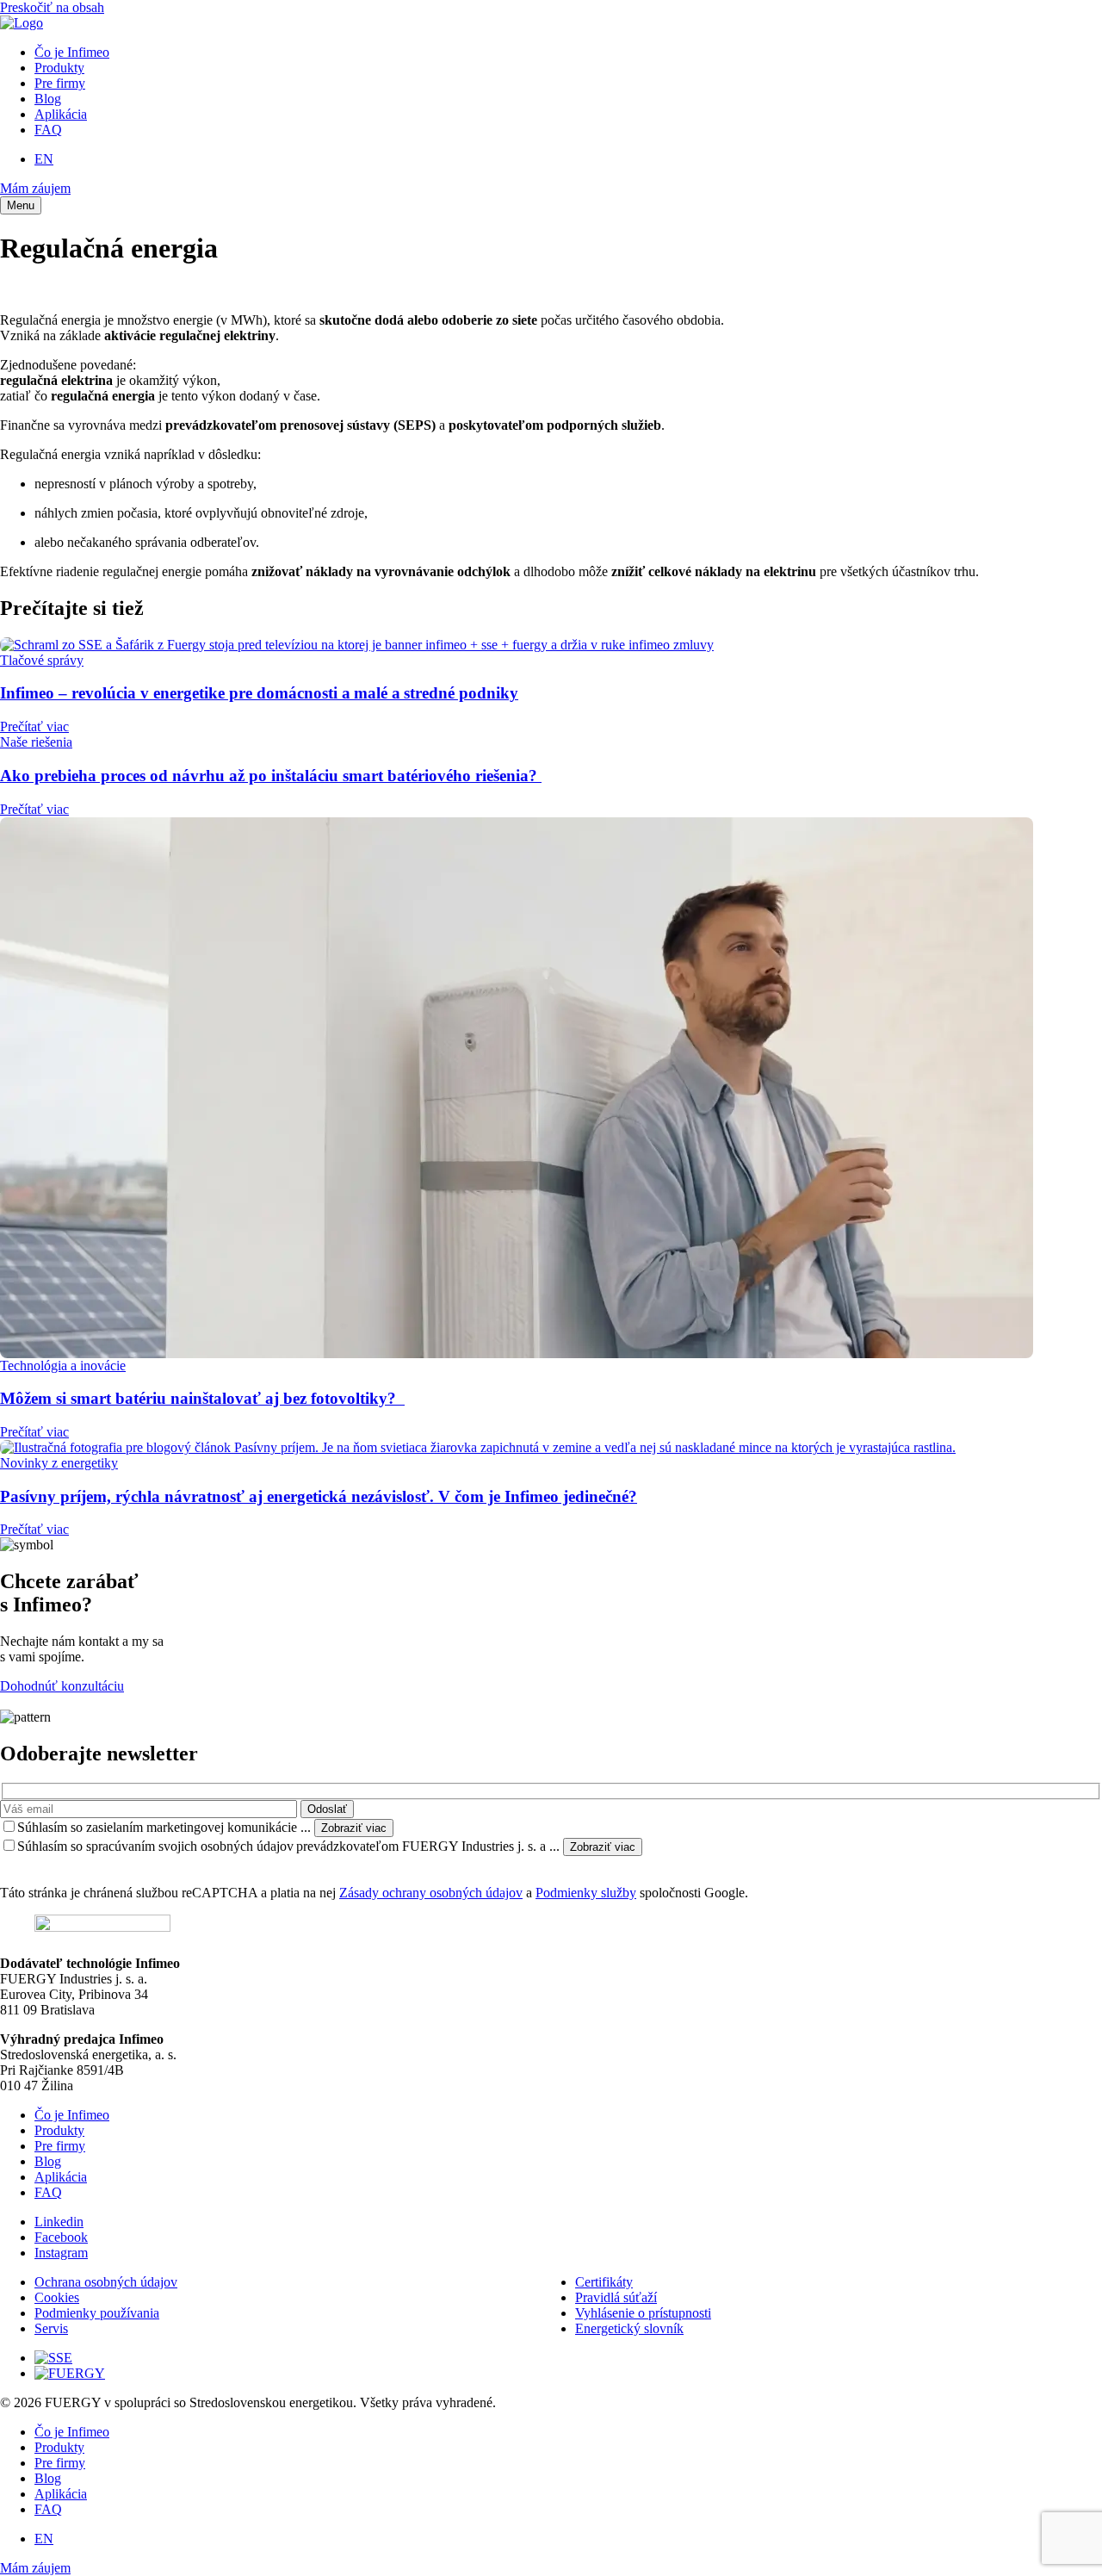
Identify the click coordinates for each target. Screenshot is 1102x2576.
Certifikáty (604, 2282)
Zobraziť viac (354, 1828)
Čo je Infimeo (72, 52)
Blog (48, 99)
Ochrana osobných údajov (106, 2282)
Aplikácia (61, 114)
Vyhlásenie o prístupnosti (643, 2313)
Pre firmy (60, 83)
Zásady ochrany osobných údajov (431, 1893)
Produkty (59, 68)
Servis (51, 2328)
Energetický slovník (629, 2328)
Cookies (57, 2297)
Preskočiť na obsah (52, 7)
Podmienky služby (586, 1893)
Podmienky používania (97, 2313)
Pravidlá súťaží (616, 2297)
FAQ (48, 130)
